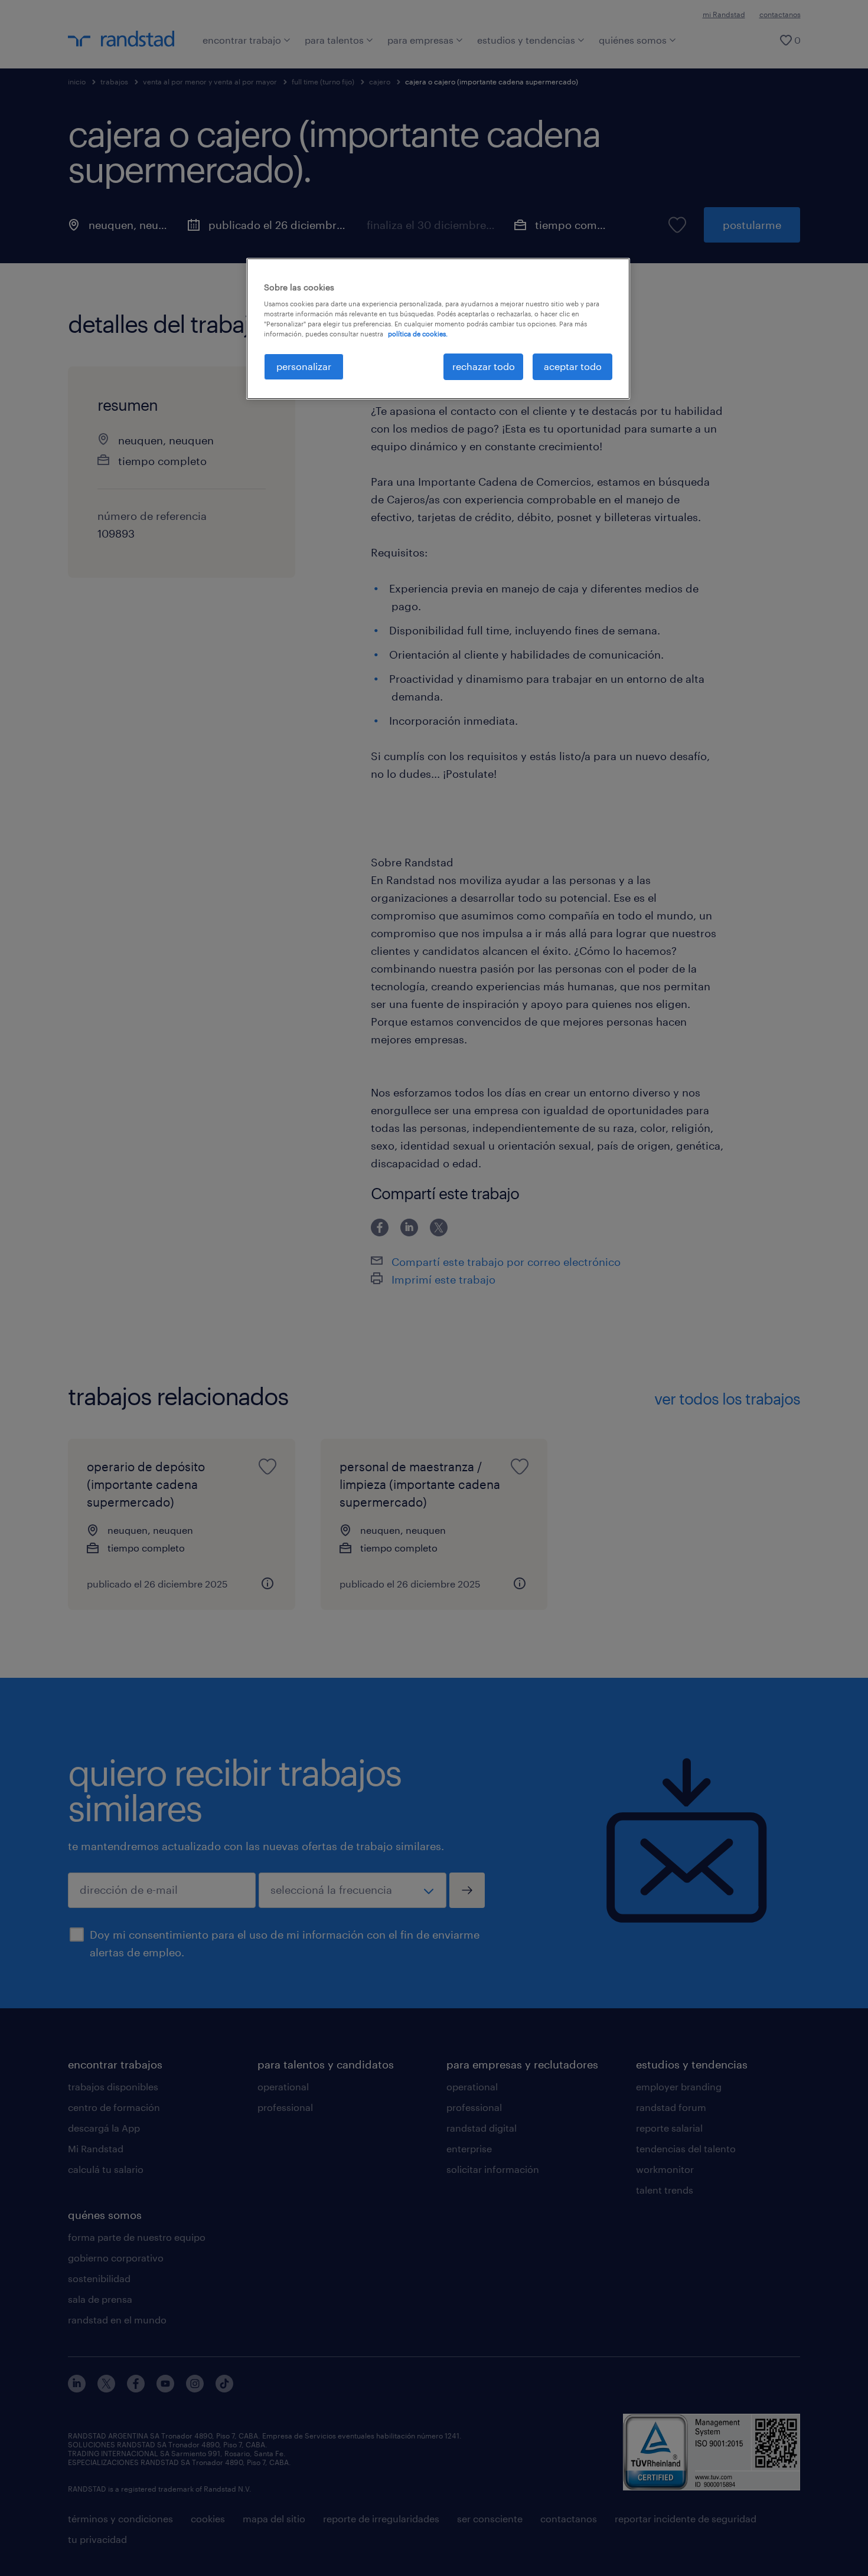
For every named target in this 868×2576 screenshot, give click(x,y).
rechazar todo (484, 366)
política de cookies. (418, 334)
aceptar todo (573, 366)
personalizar (304, 366)
